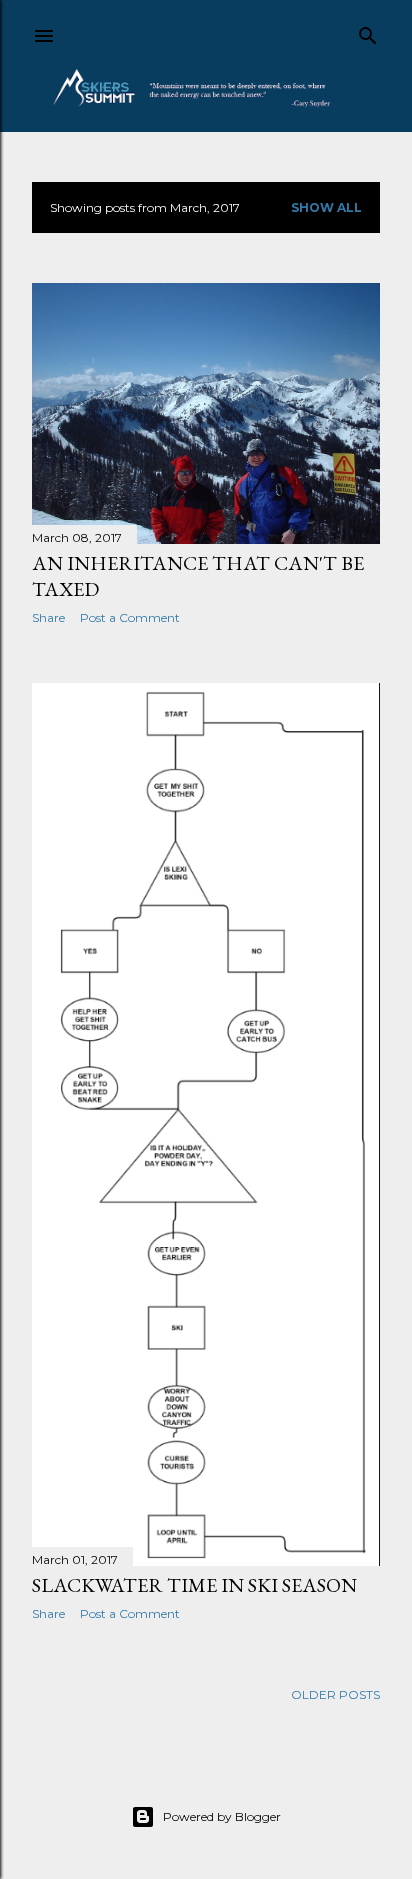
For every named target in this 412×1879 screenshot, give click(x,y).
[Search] (368, 31)
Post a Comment (130, 617)
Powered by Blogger (222, 1816)
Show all (326, 207)
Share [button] (48, 617)
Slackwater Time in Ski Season (194, 1585)
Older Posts (335, 1694)
